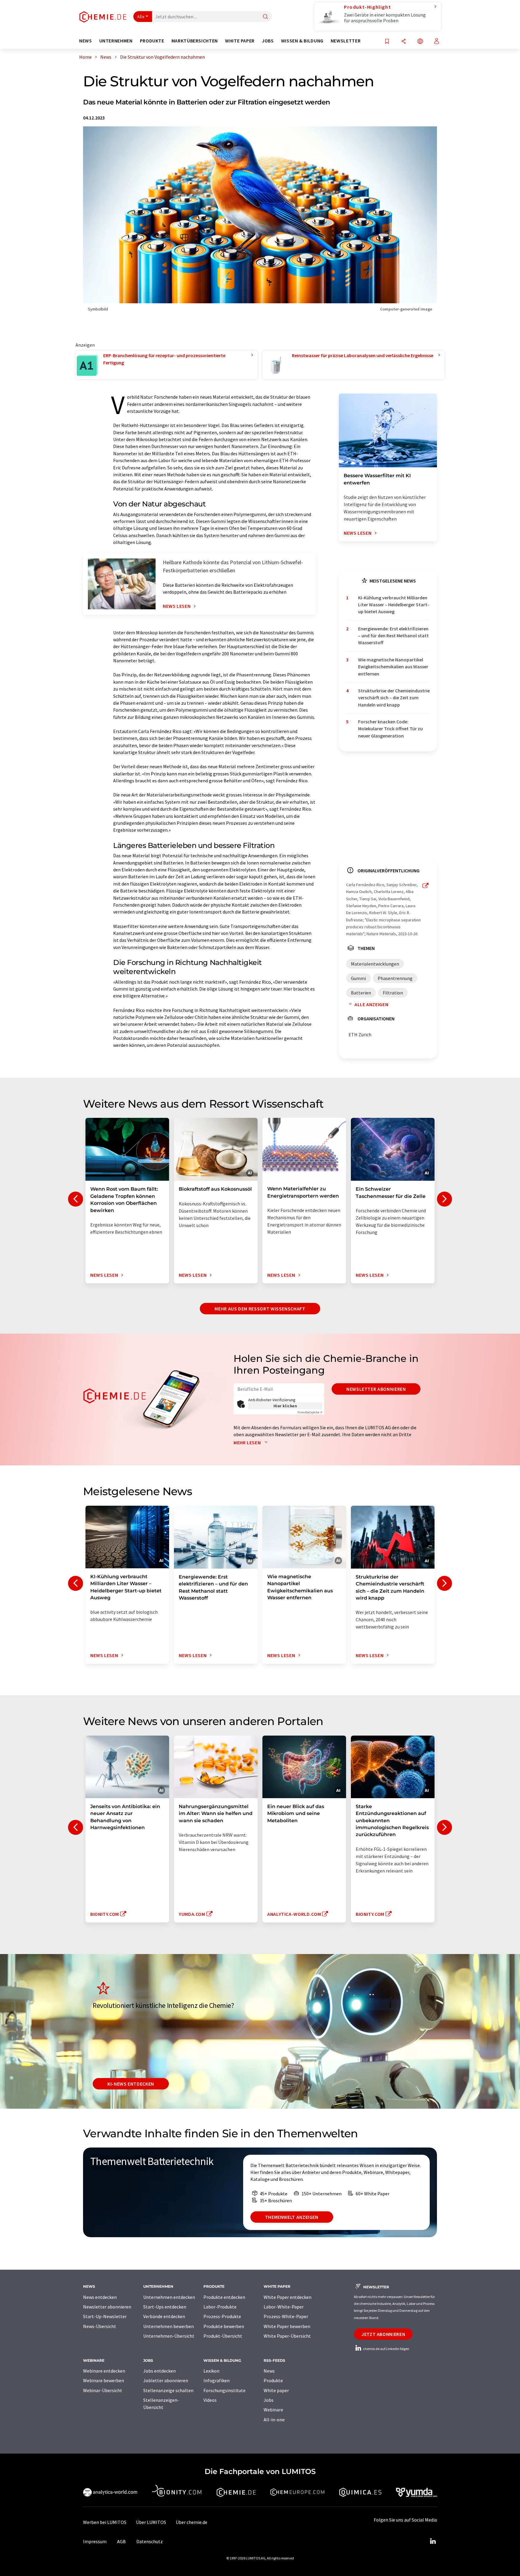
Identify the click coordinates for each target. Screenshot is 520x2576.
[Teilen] (404, 42)
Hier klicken (285, 1406)
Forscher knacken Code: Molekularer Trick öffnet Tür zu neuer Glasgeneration (390, 729)
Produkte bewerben (224, 2326)
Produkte (273, 2380)
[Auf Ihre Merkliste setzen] (387, 42)
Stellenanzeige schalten (168, 2390)
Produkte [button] (152, 41)
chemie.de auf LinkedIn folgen (386, 2349)
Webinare (273, 2410)
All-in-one (274, 2420)
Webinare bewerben (104, 2380)
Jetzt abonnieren (383, 2334)
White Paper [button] (240, 41)
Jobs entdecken (159, 2371)
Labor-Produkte (220, 2307)
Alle (141, 17)
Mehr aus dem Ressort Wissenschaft (260, 1309)
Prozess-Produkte (222, 2316)
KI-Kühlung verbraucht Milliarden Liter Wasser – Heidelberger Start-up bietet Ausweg (394, 605)
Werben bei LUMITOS (105, 2522)
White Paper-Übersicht (287, 2336)
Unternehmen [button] (116, 41)
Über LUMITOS (151, 2522)
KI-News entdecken (131, 2084)
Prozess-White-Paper (286, 2316)
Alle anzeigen (371, 1004)
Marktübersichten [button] (195, 41)
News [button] (86, 41)
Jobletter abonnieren (166, 2380)
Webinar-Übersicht (103, 2390)
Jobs (269, 2400)
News (269, 2371)
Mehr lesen (248, 1443)
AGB (121, 2541)
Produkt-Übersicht (223, 2336)
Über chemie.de (192, 2522)
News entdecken (100, 2297)
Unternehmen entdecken (169, 2297)
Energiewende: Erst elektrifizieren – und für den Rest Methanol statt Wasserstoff (393, 636)
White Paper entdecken (288, 2297)
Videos (210, 2400)
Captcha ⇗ (310, 1412)
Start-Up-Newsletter (105, 2316)
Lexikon (211, 2371)
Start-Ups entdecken (165, 2307)
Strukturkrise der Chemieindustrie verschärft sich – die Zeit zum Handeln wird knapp (394, 698)
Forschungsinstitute (224, 2390)
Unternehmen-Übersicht (169, 2336)
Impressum (95, 2541)
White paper (276, 2390)
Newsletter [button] (346, 41)
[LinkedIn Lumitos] (433, 2541)
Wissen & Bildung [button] (302, 41)
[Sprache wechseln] (420, 42)
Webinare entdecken (104, 2371)
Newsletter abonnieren (376, 1389)
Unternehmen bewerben (169, 2326)
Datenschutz (150, 2541)
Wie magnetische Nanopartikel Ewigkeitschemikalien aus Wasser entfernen (393, 667)
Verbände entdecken (164, 2316)
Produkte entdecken (224, 2297)
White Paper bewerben (287, 2326)
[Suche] (265, 17)
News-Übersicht (100, 2326)
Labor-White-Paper (284, 2307)
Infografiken (217, 2380)
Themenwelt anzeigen (292, 2217)
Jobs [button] (268, 41)
